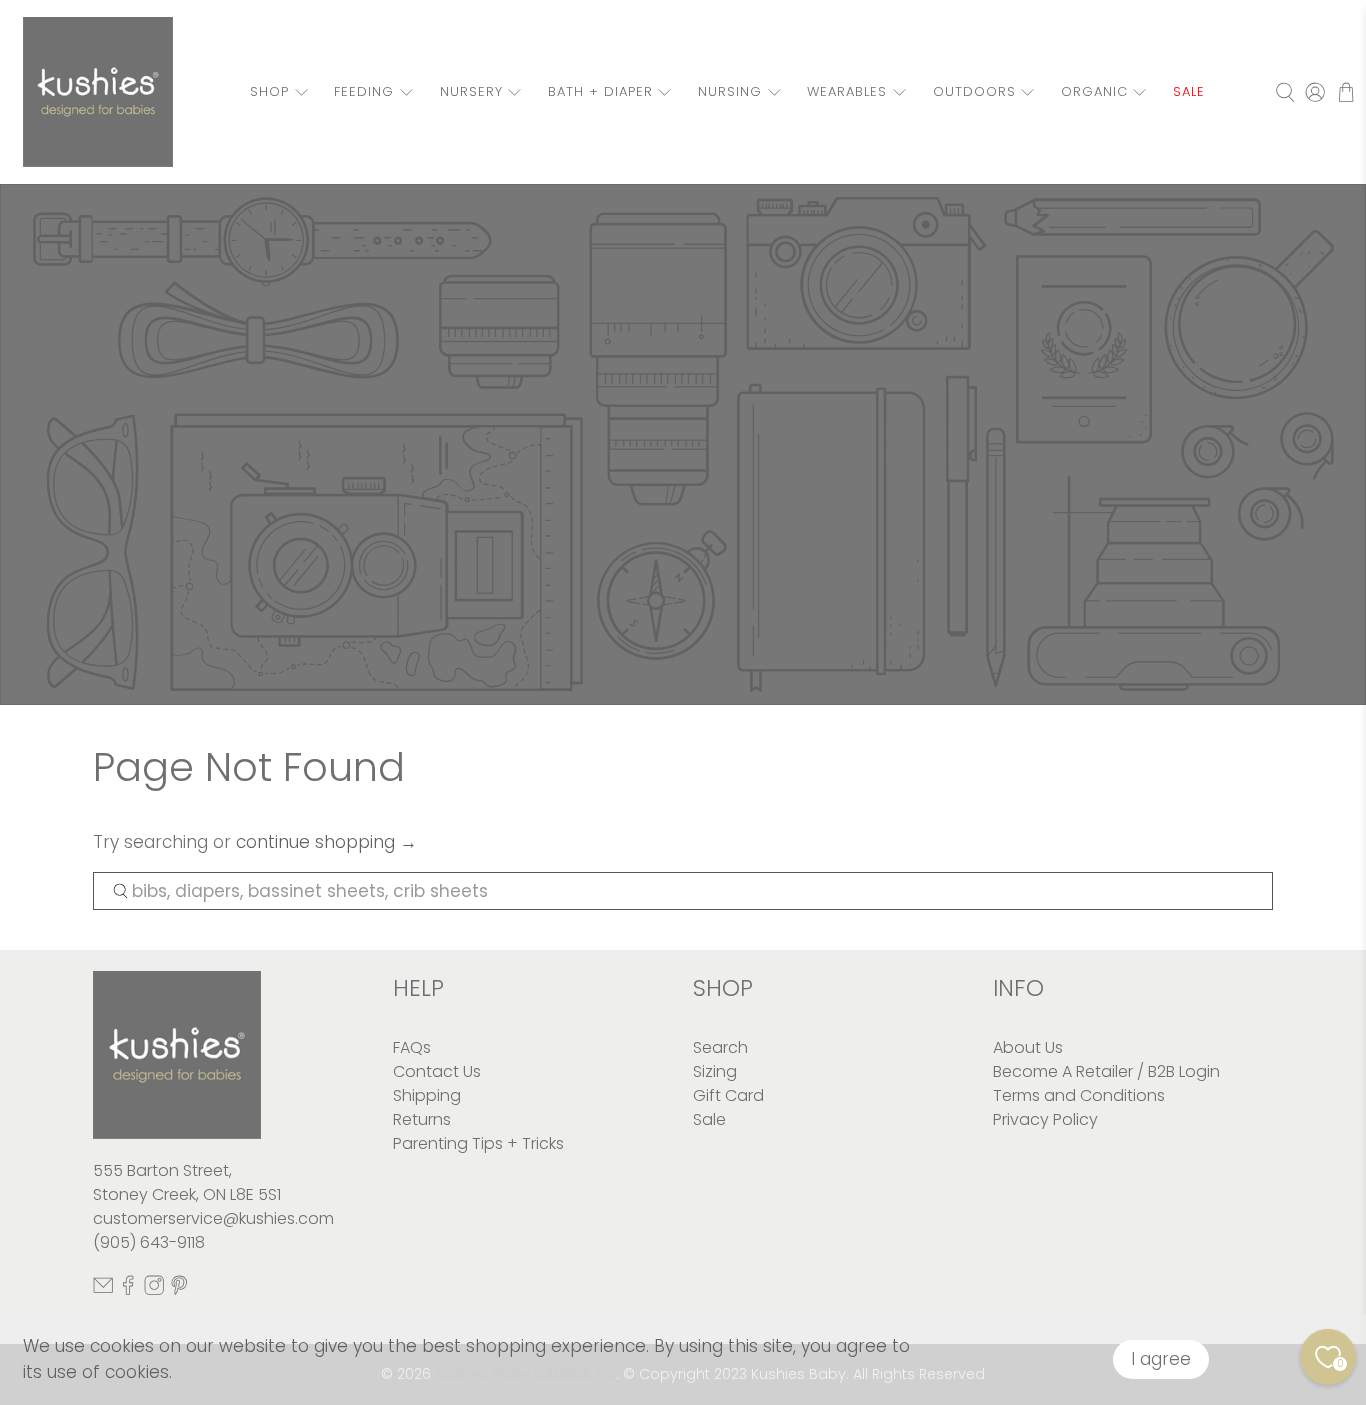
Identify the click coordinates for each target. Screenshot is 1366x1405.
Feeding (364, 91)
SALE (1189, 91)
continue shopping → (326, 842)
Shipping (427, 1095)
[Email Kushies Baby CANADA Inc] (103, 1290)
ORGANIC (1094, 91)
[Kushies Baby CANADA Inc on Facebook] (128, 1290)
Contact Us (437, 1071)
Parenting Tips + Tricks (478, 1143)
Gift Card (728, 1095)
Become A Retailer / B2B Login (1106, 1071)
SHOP (269, 91)
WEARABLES (847, 91)
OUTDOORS (974, 91)
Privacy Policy (1045, 1119)
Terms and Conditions (1079, 1095)
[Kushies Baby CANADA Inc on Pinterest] (179, 1290)
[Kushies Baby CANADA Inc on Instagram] (154, 1290)
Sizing (715, 1071)
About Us (1028, 1047)
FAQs (412, 1047)
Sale (709, 1119)
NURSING (730, 91)
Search (720, 1047)
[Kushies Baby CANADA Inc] (98, 92)
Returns (422, 1119)
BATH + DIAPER (600, 91)
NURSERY (471, 91)
